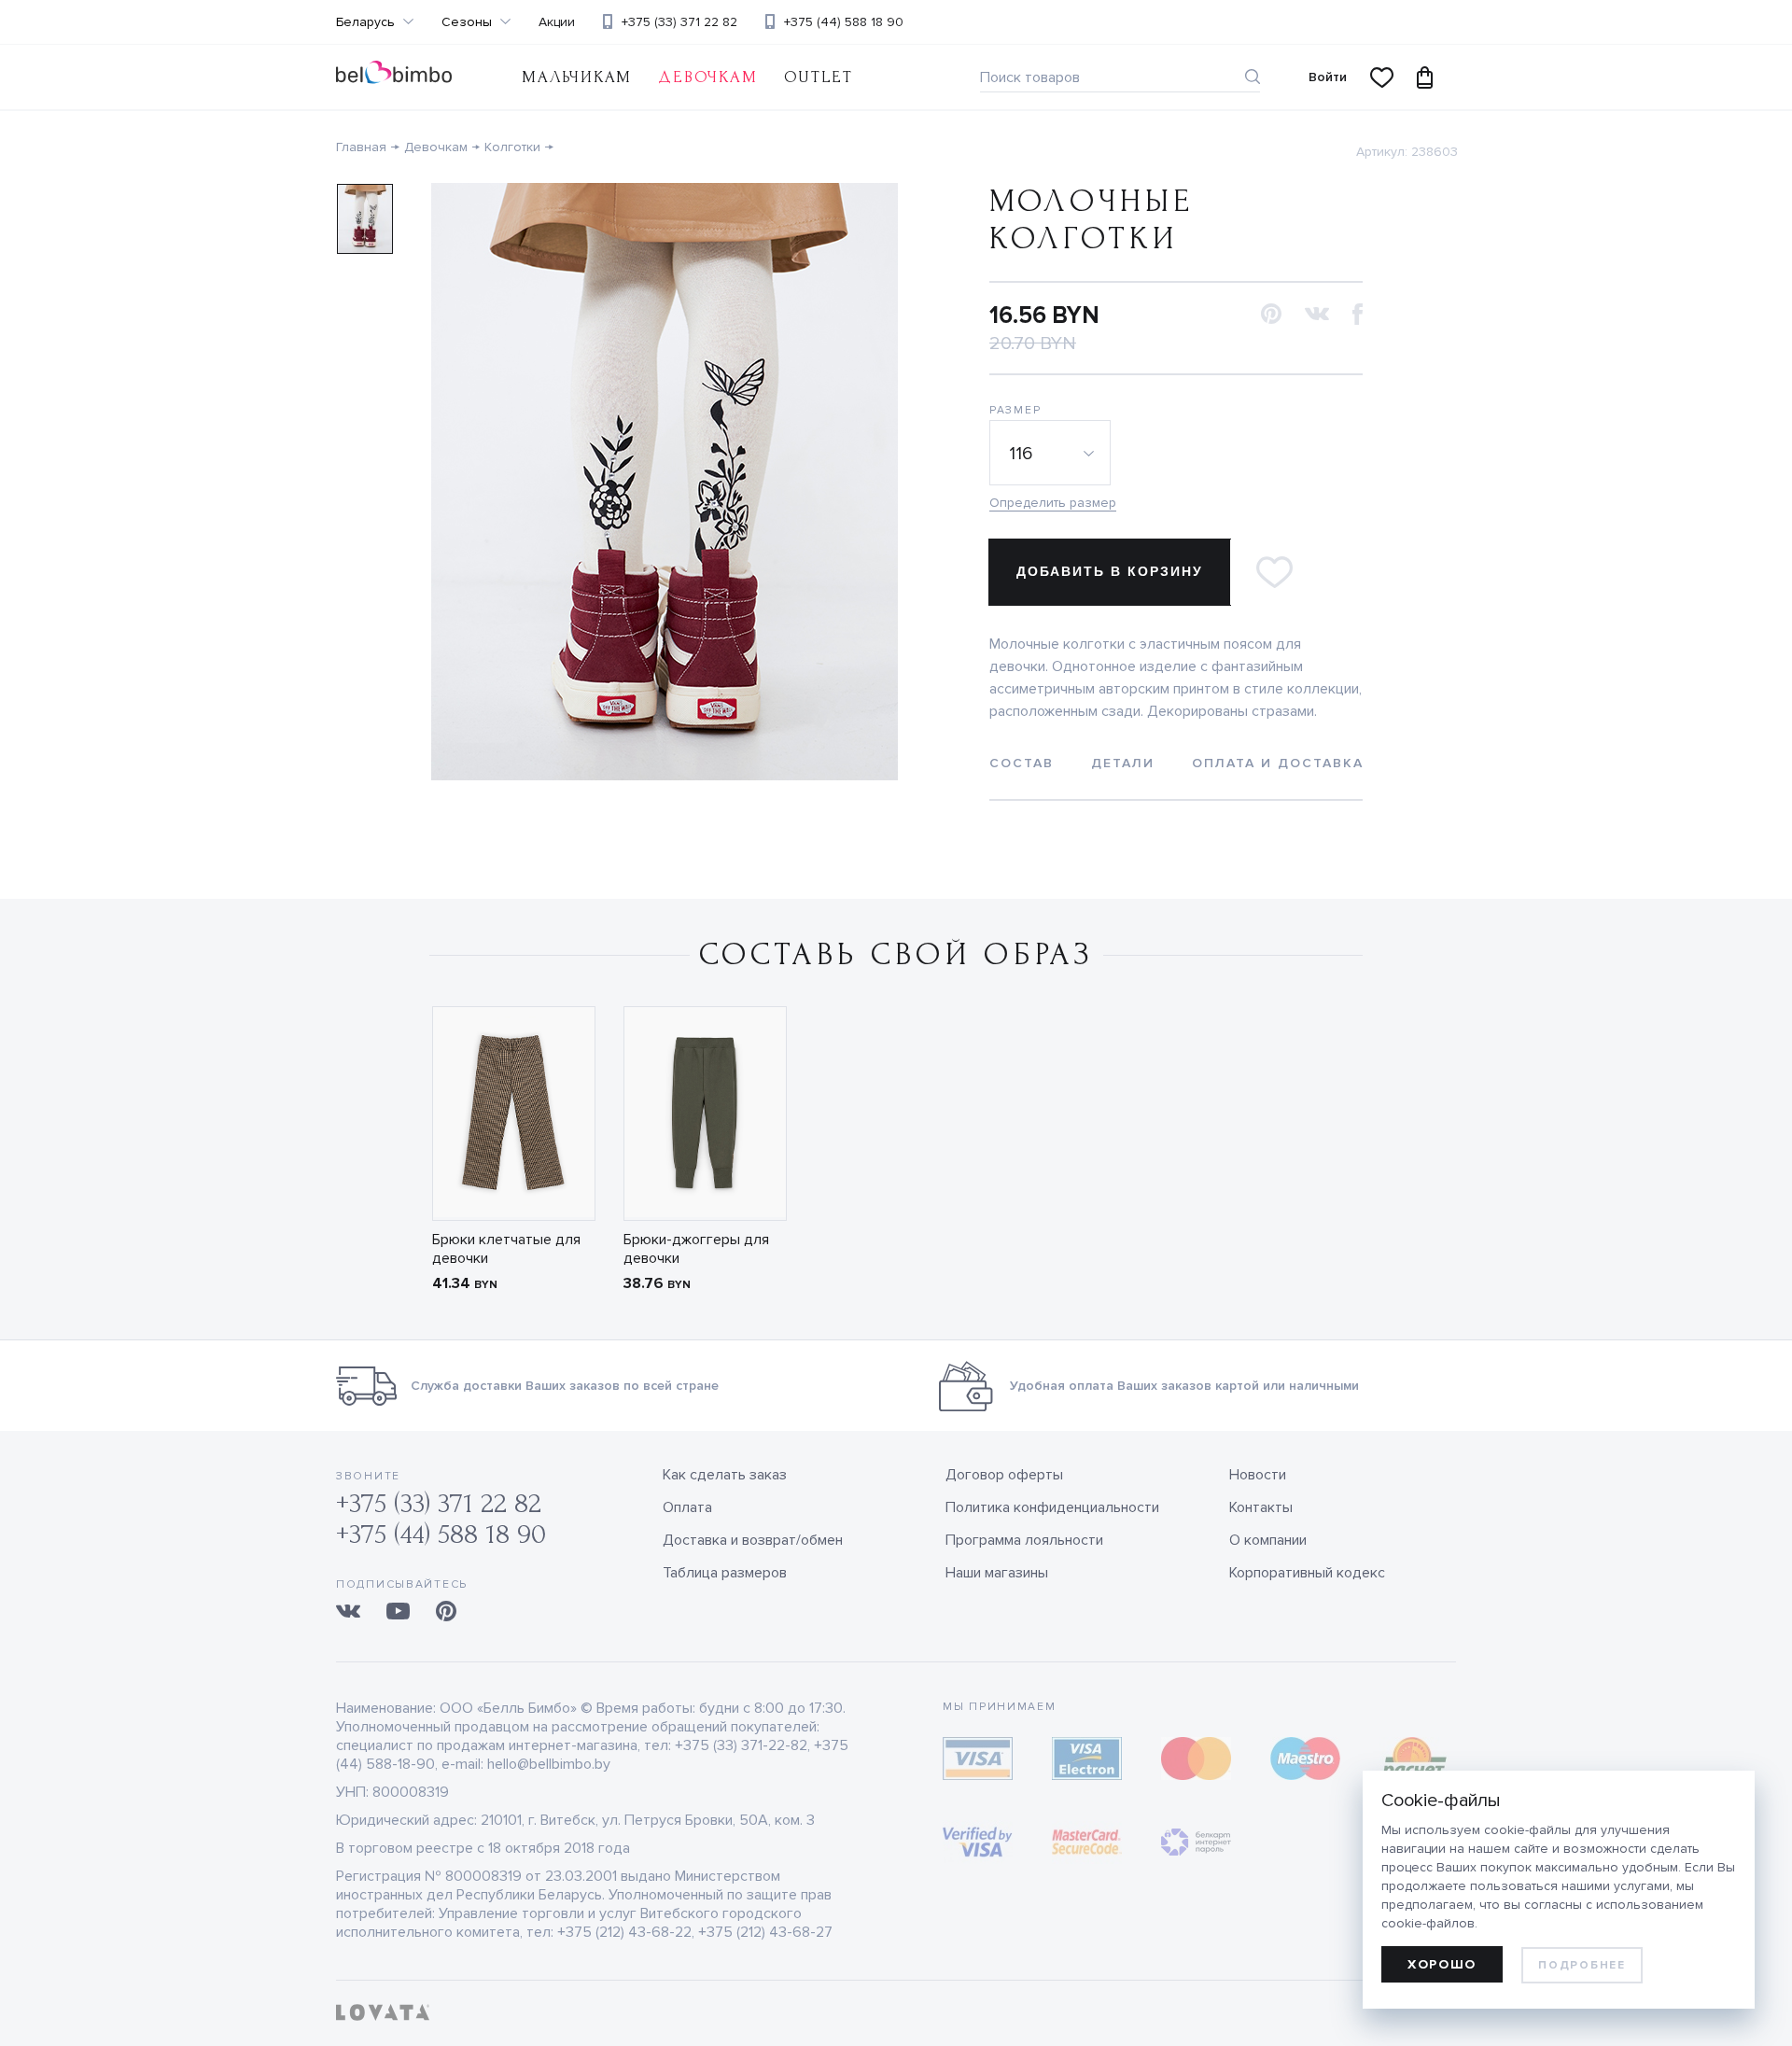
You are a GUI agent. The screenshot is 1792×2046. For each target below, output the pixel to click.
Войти (1328, 77)
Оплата (687, 1507)
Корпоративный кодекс (1307, 1573)
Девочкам (707, 77)
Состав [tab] (1022, 763)
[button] (1271, 315)
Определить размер (1053, 503)
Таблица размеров (725, 1573)
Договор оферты (1004, 1475)
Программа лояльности (1024, 1540)
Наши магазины (997, 1573)
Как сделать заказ (725, 1475)
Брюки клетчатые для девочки (506, 1249)
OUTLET (819, 77)
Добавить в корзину (1110, 571)
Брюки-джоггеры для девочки (696, 1249)
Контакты (1261, 1507)
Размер (1015, 410)
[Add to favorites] (1274, 572)
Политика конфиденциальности (1052, 1507)
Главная (361, 147)
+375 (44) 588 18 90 (844, 22)
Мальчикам (577, 77)
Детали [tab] (1123, 763)
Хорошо (1442, 1964)
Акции (557, 22)
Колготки (512, 147)
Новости (1258, 1475)
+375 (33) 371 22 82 (679, 22)
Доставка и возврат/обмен (753, 1540)
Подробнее (1582, 1965)
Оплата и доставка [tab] (1278, 763)
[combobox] (1053, 453)
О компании (1268, 1540)
